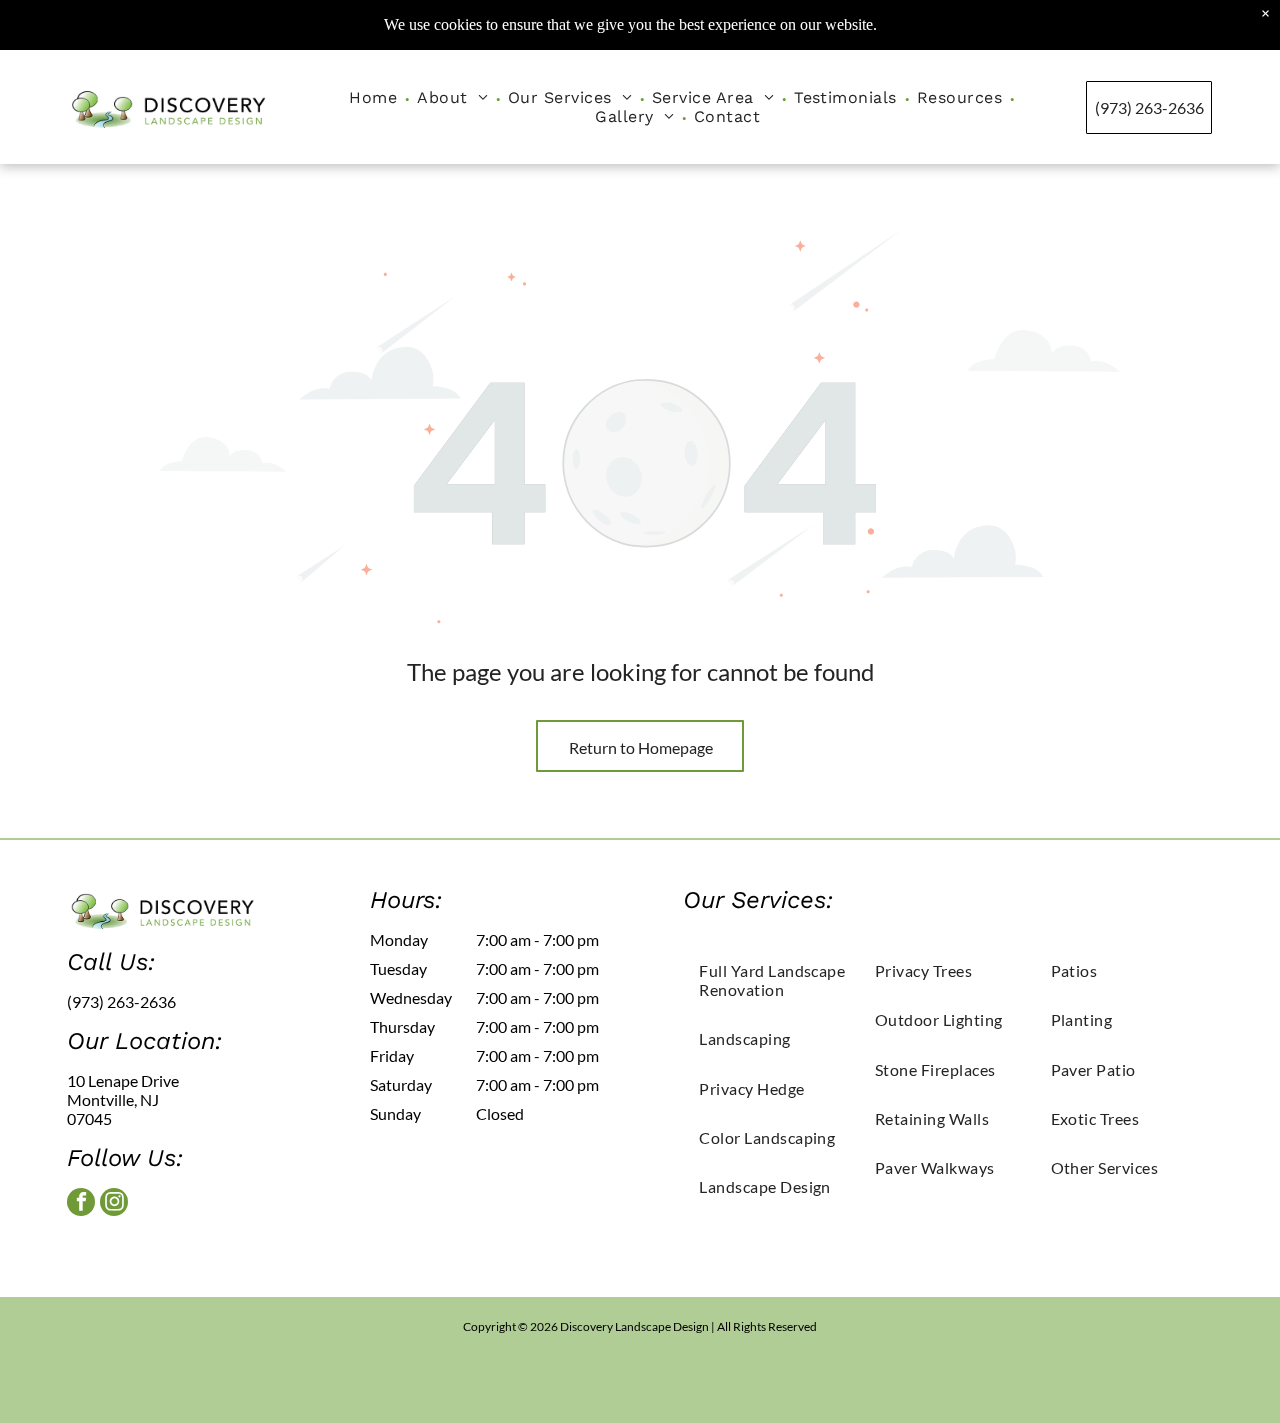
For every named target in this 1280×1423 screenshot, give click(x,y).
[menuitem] (375, 97)
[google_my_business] (149, 1254)
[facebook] (81, 1204)
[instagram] (114, 1204)
